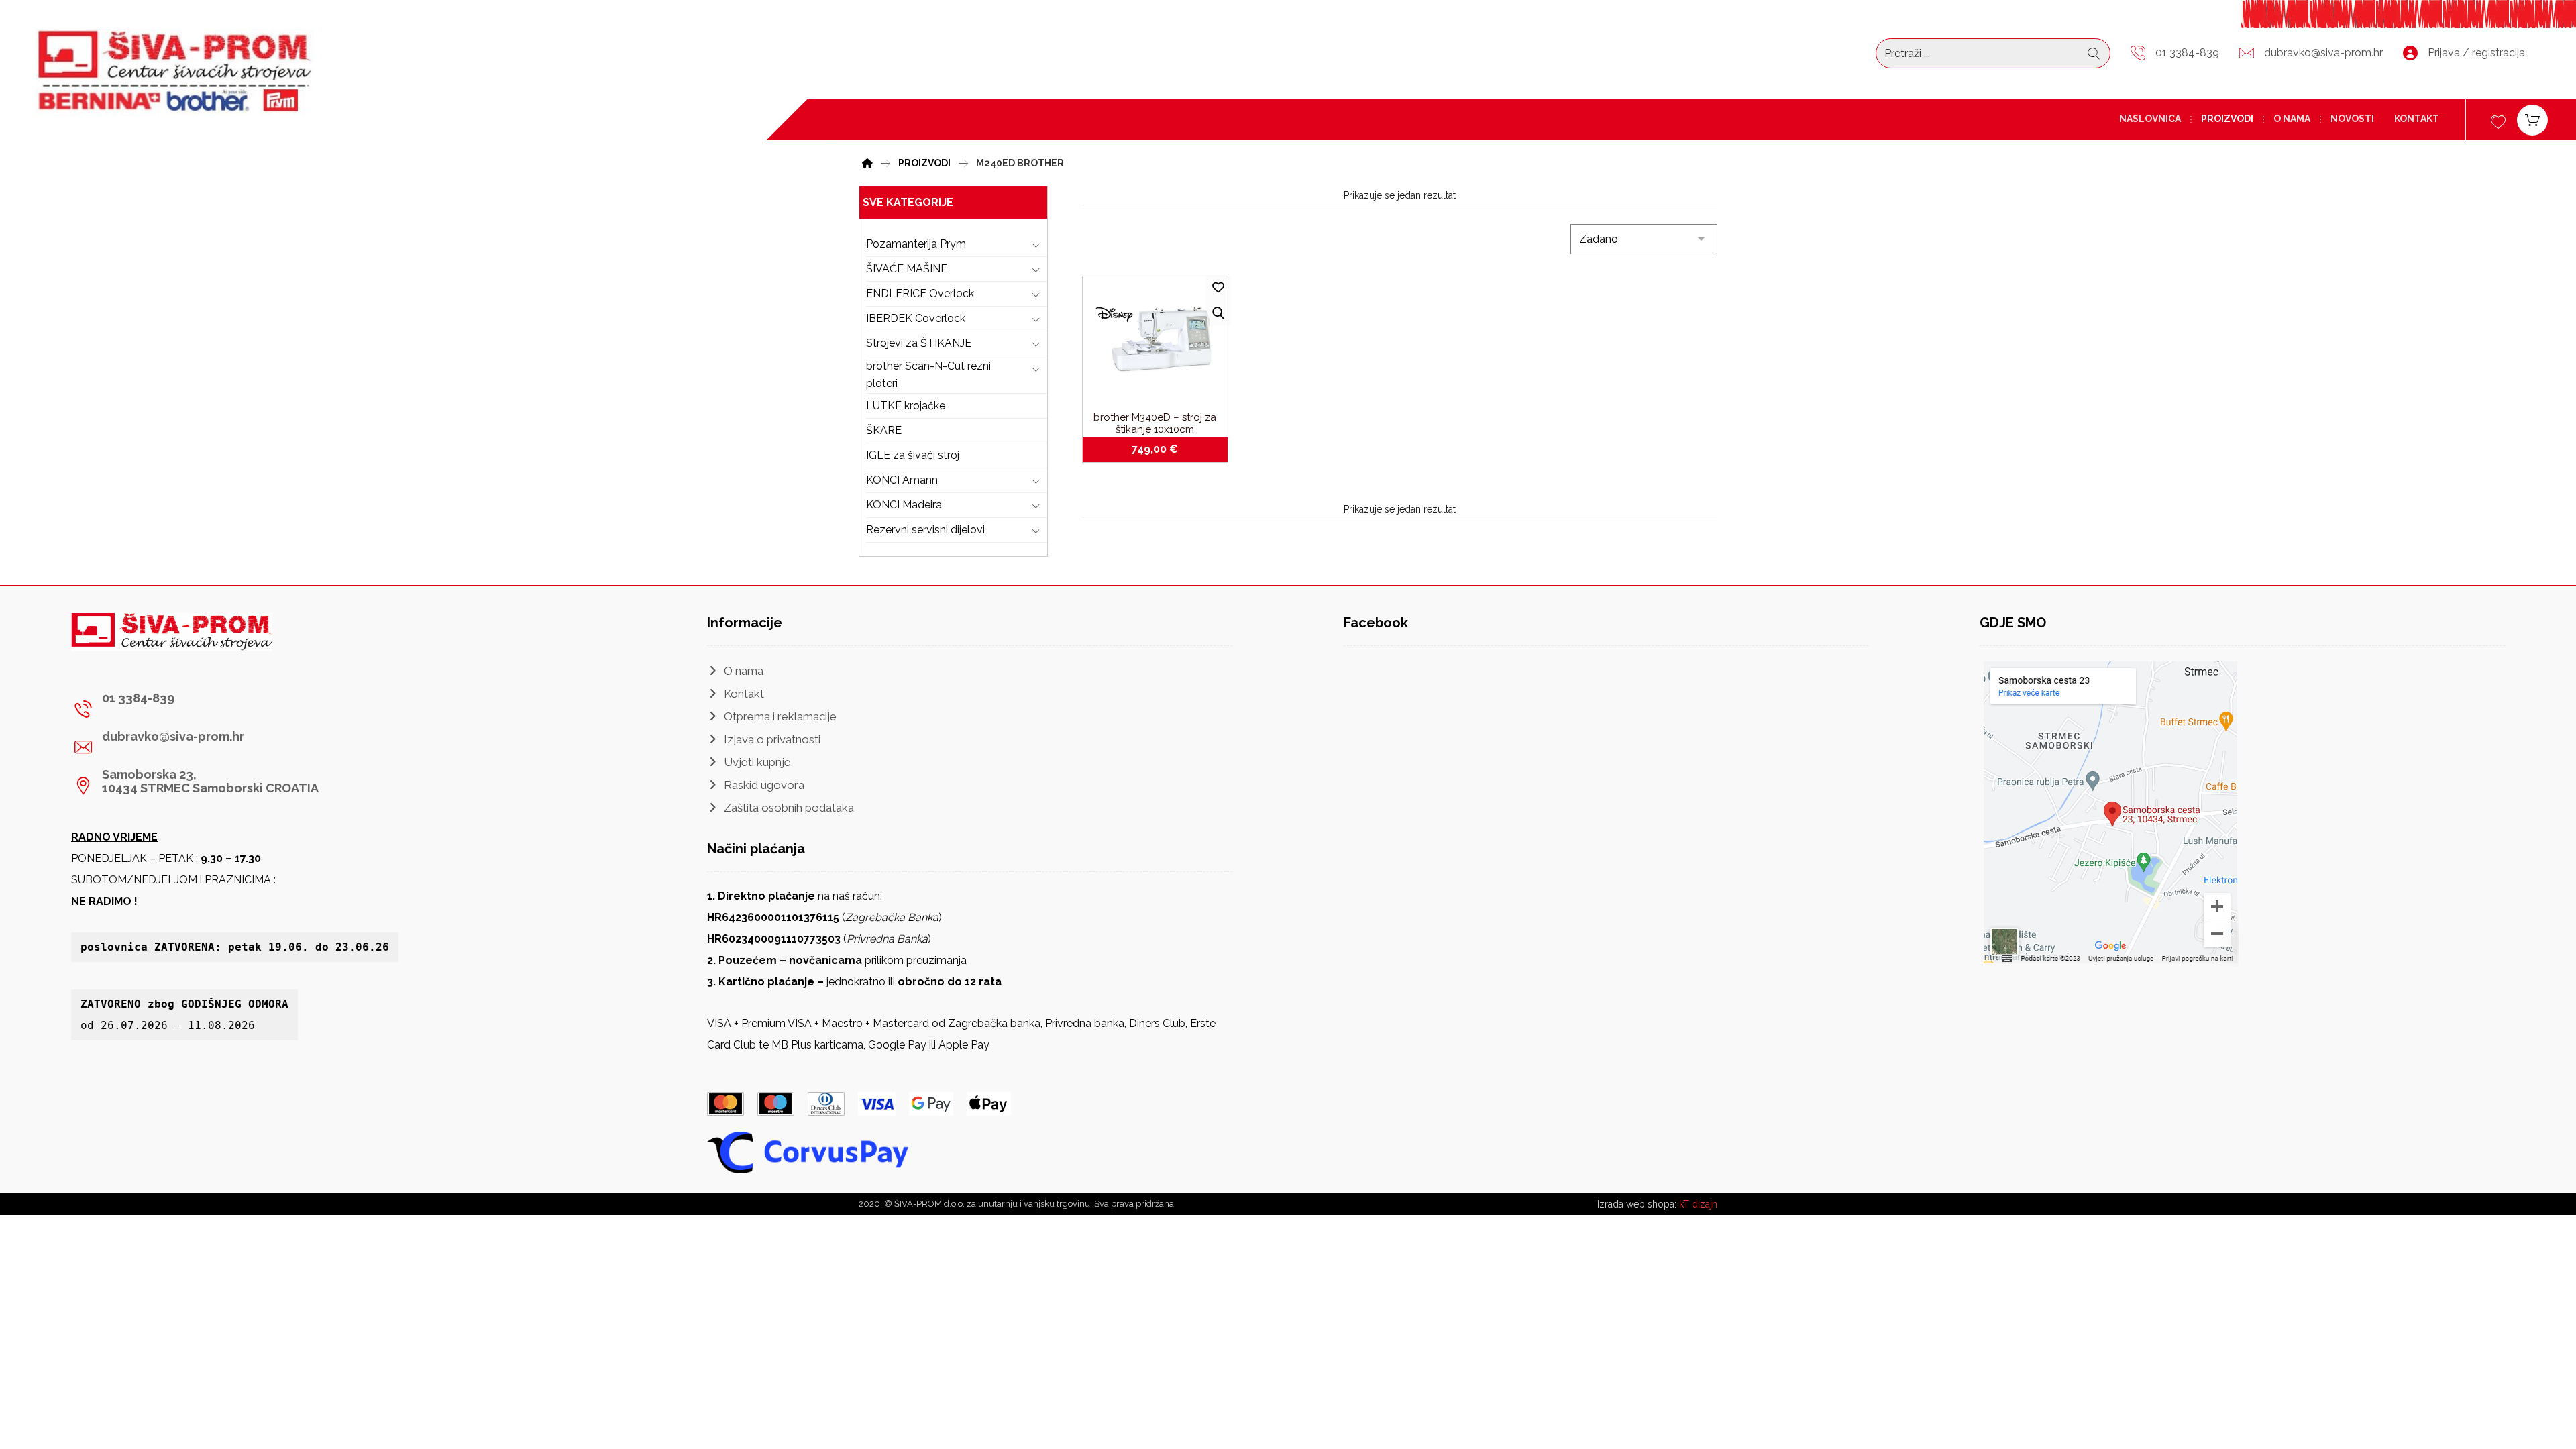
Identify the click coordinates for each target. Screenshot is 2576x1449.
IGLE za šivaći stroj (913, 455)
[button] (197, 709)
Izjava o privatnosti (772, 739)
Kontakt (744, 694)
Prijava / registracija (2476, 53)
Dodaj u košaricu (1163, 449)
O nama (744, 671)
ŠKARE (884, 430)
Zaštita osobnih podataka (789, 808)
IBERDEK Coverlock (916, 318)
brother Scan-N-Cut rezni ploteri (928, 375)
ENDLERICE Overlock (920, 293)
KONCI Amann (902, 480)
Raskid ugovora (764, 785)
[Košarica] (2532, 119)
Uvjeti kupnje (757, 762)
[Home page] (867, 161)
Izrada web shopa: (1637, 1204)
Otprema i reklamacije (780, 716)
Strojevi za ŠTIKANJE (919, 343)
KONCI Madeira (904, 505)
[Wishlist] (2498, 120)
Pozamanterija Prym (916, 244)
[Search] (2094, 54)
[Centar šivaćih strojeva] (175, 72)
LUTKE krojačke (906, 406)
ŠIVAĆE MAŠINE (907, 269)
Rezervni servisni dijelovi (925, 530)
